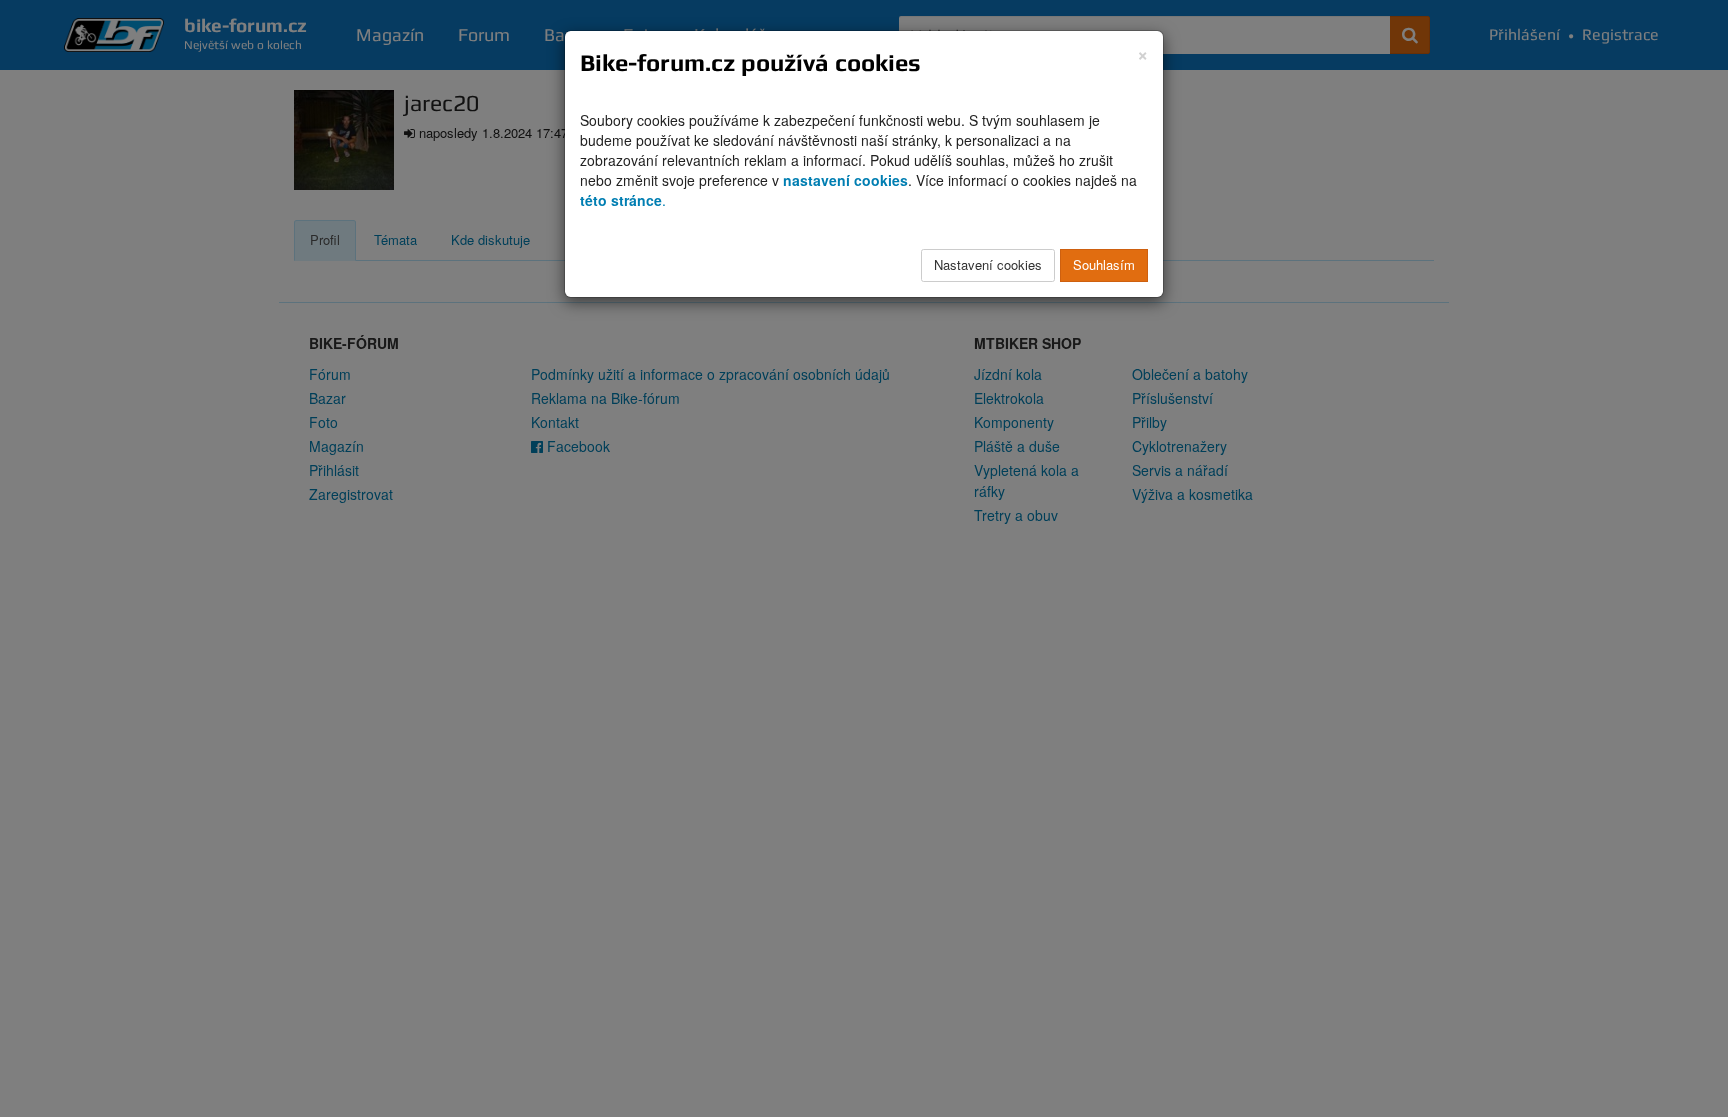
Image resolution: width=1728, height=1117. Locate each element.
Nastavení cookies (988, 264)
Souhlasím (1104, 264)
